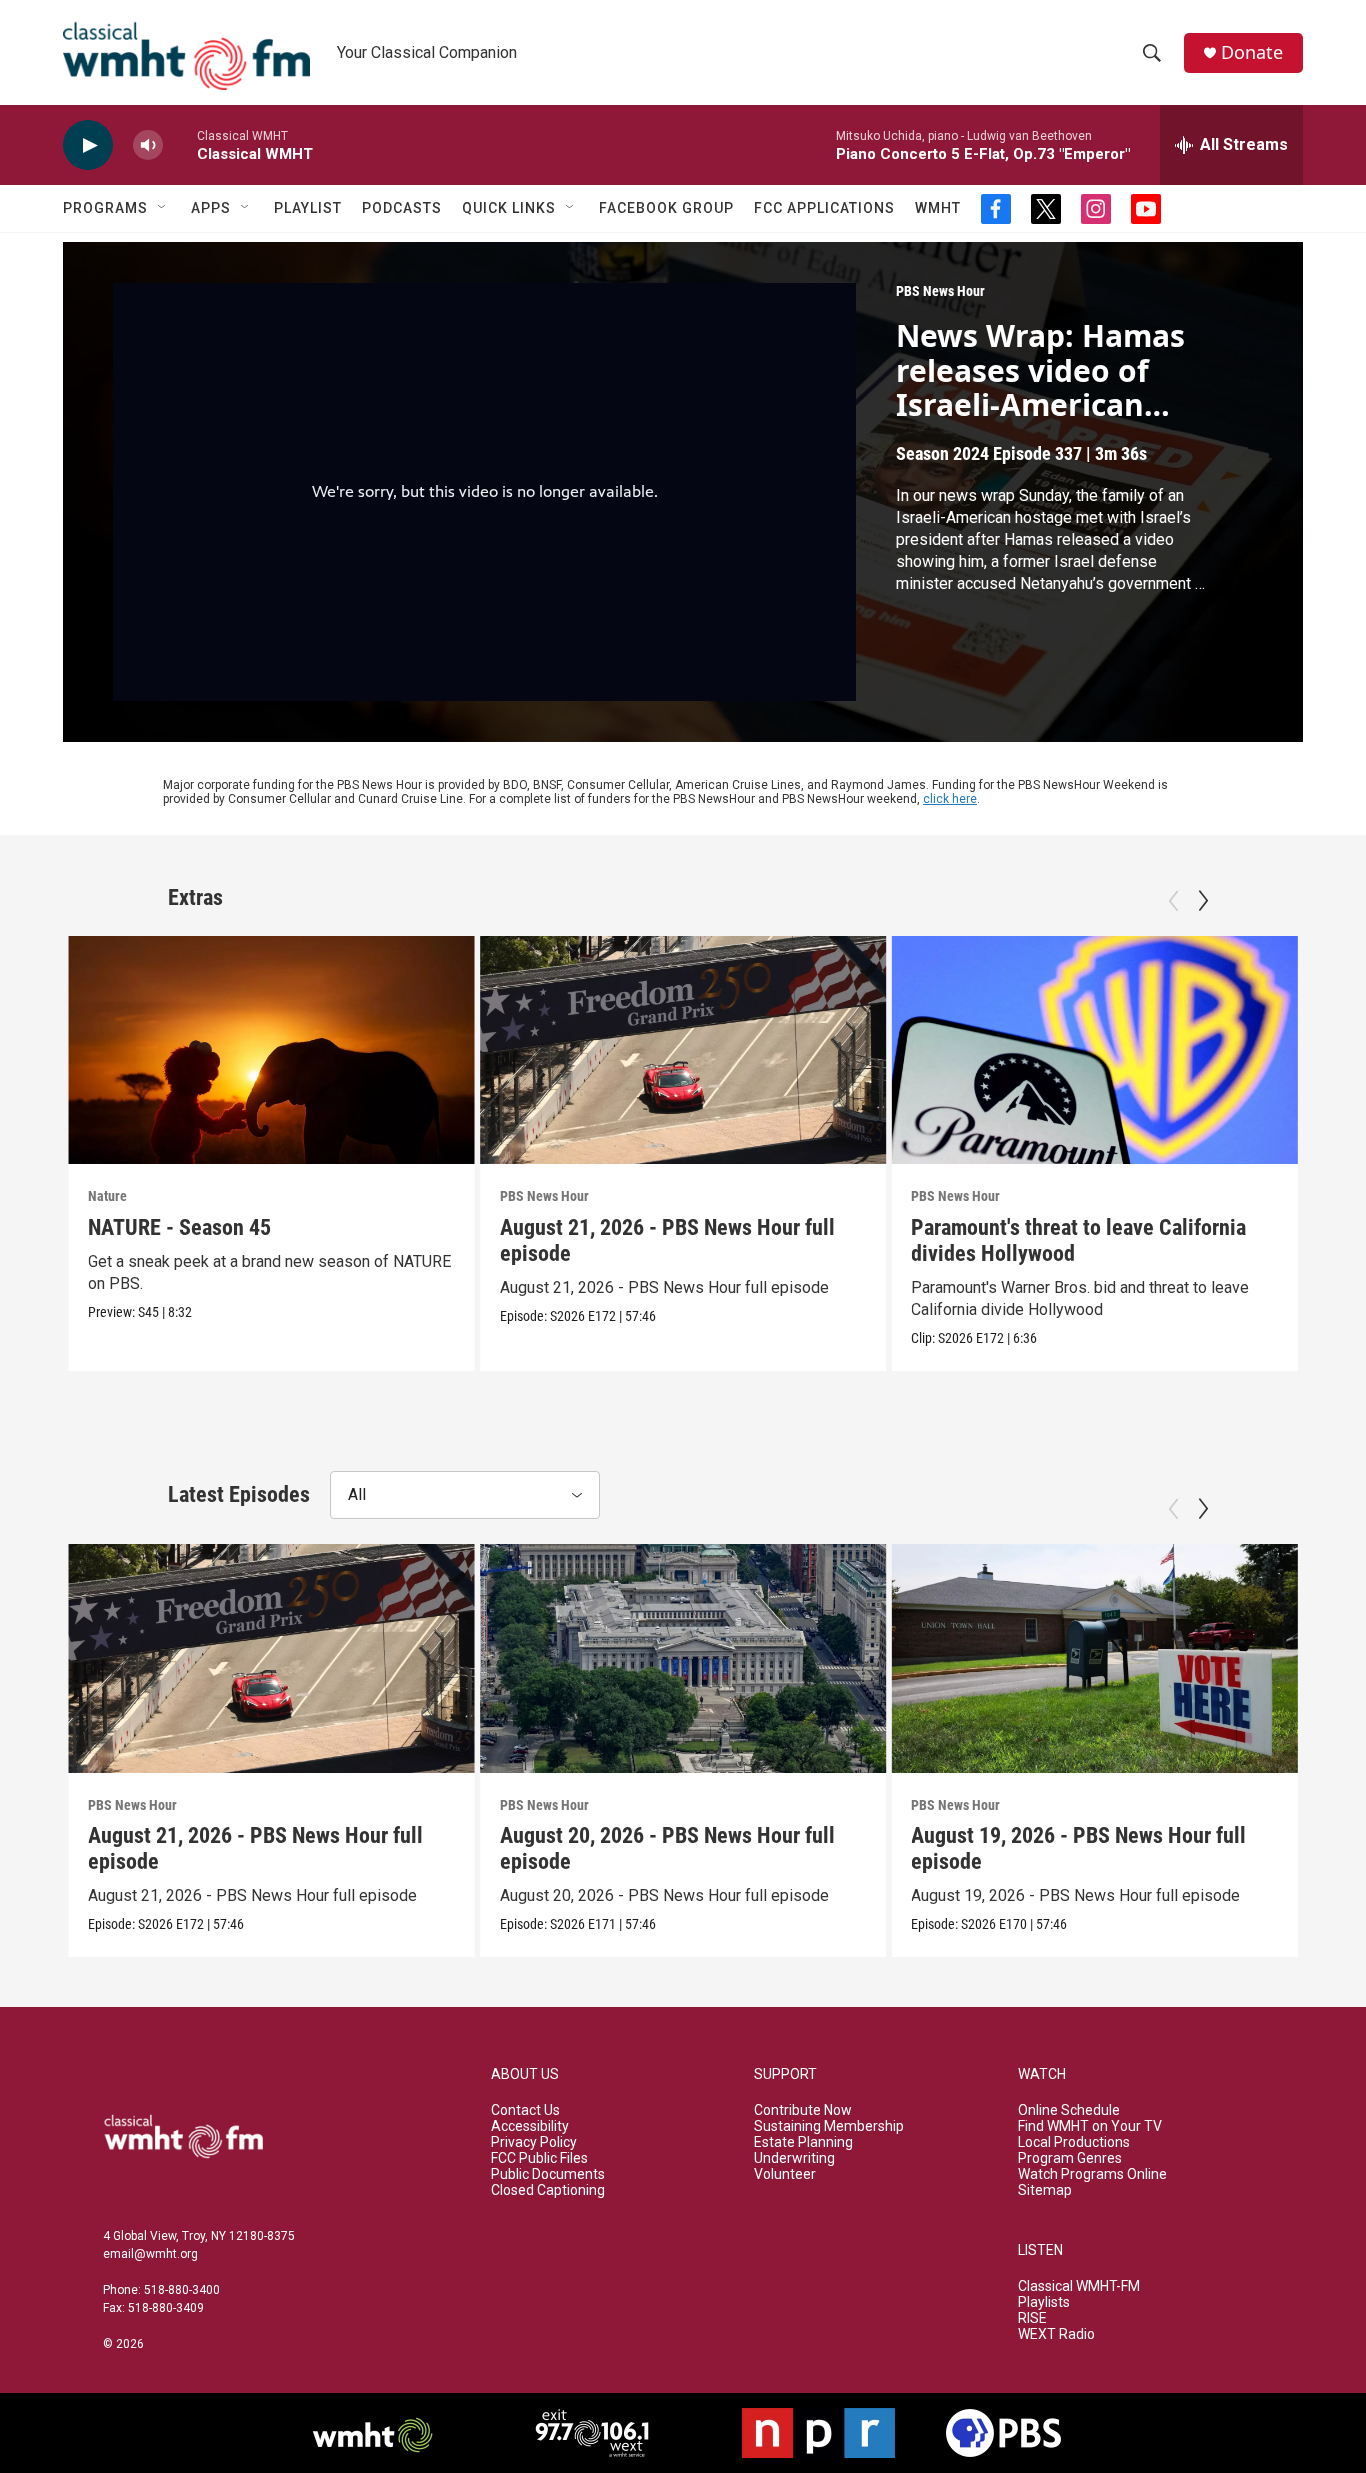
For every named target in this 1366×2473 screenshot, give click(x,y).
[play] (88, 145)
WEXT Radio (1056, 2334)
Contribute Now (803, 2110)
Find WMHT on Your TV (1090, 2126)
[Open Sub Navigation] (163, 208)
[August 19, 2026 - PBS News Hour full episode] (1094, 1658)
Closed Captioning (548, 2190)
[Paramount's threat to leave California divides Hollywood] (1094, 1050)
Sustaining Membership (829, 2126)
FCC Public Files (539, 2158)
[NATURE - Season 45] (271, 1050)
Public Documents (548, 2174)
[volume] (148, 145)
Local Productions (1074, 2142)
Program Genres (1070, 2158)
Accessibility (530, 2126)
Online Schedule (1069, 2110)
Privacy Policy (534, 2142)
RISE (1032, 2318)
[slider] (180, 144)
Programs (105, 208)
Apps (211, 208)
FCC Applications (824, 208)
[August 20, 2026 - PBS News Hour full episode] (683, 1658)
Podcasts (402, 208)
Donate (1252, 52)
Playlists (1044, 2302)
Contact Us (525, 2110)
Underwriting (794, 2158)
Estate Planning (803, 2142)
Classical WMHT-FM (1079, 2286)
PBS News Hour (940, 291)
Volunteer (785, 2174)
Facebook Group (666, 208)
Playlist (308, 208)
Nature (107, 1196)
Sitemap (1045, 2190)
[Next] (1203, 901)
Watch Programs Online (1092, 2174)
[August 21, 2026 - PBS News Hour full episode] (683, 1050)
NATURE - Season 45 (179, 1227)
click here (950, 799)
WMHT (938, 208)
